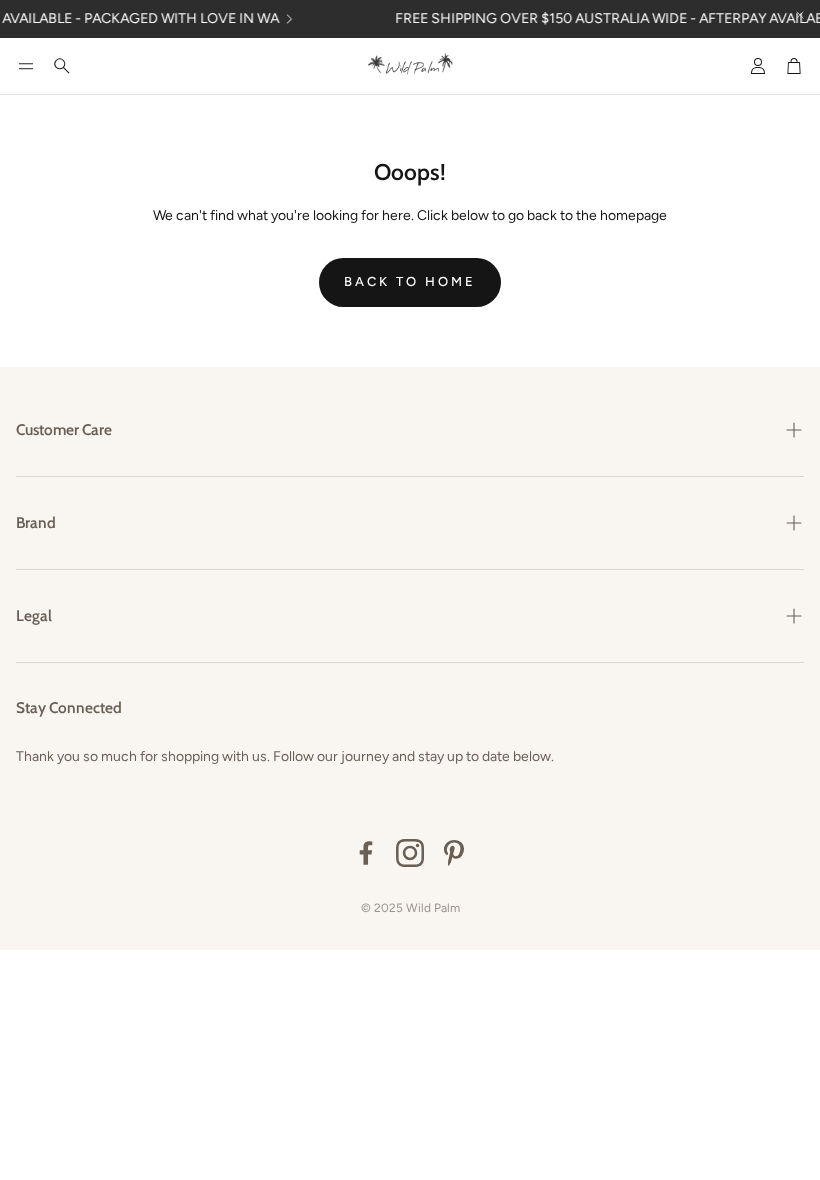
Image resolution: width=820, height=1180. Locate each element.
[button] (26, 66)
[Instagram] (410, 853)
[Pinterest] (454, 853)
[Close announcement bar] (800, 15)
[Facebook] (366, 853)
